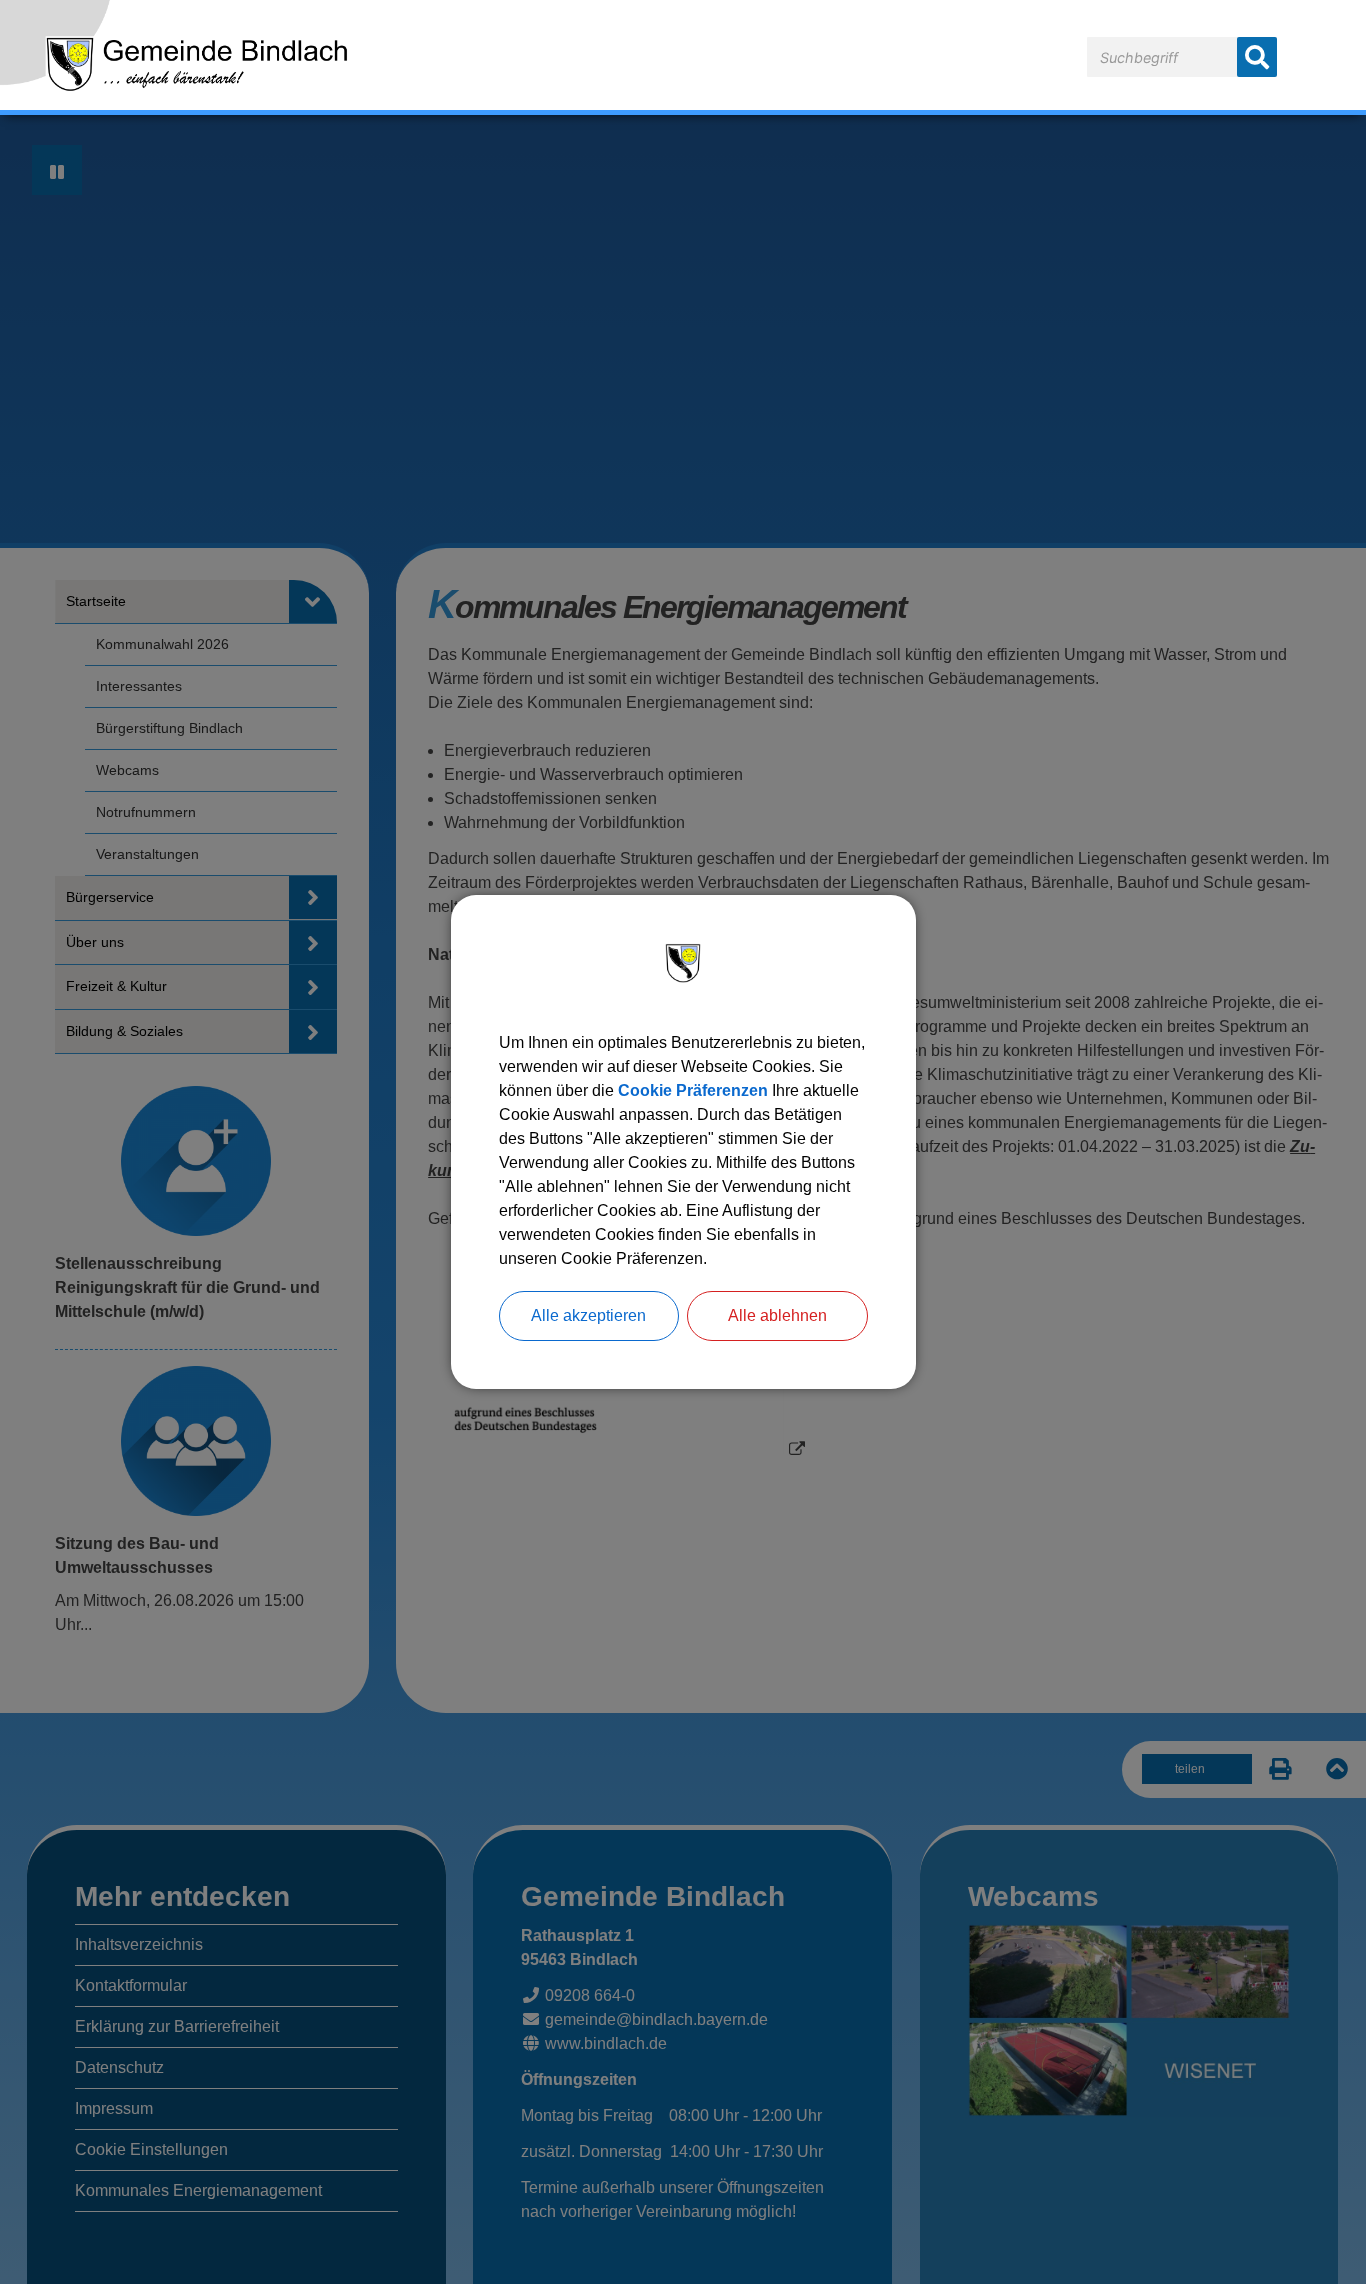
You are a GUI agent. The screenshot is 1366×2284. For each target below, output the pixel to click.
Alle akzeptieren (588, 1315)
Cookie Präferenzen (693, 1090)
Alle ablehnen (777, 1315)
